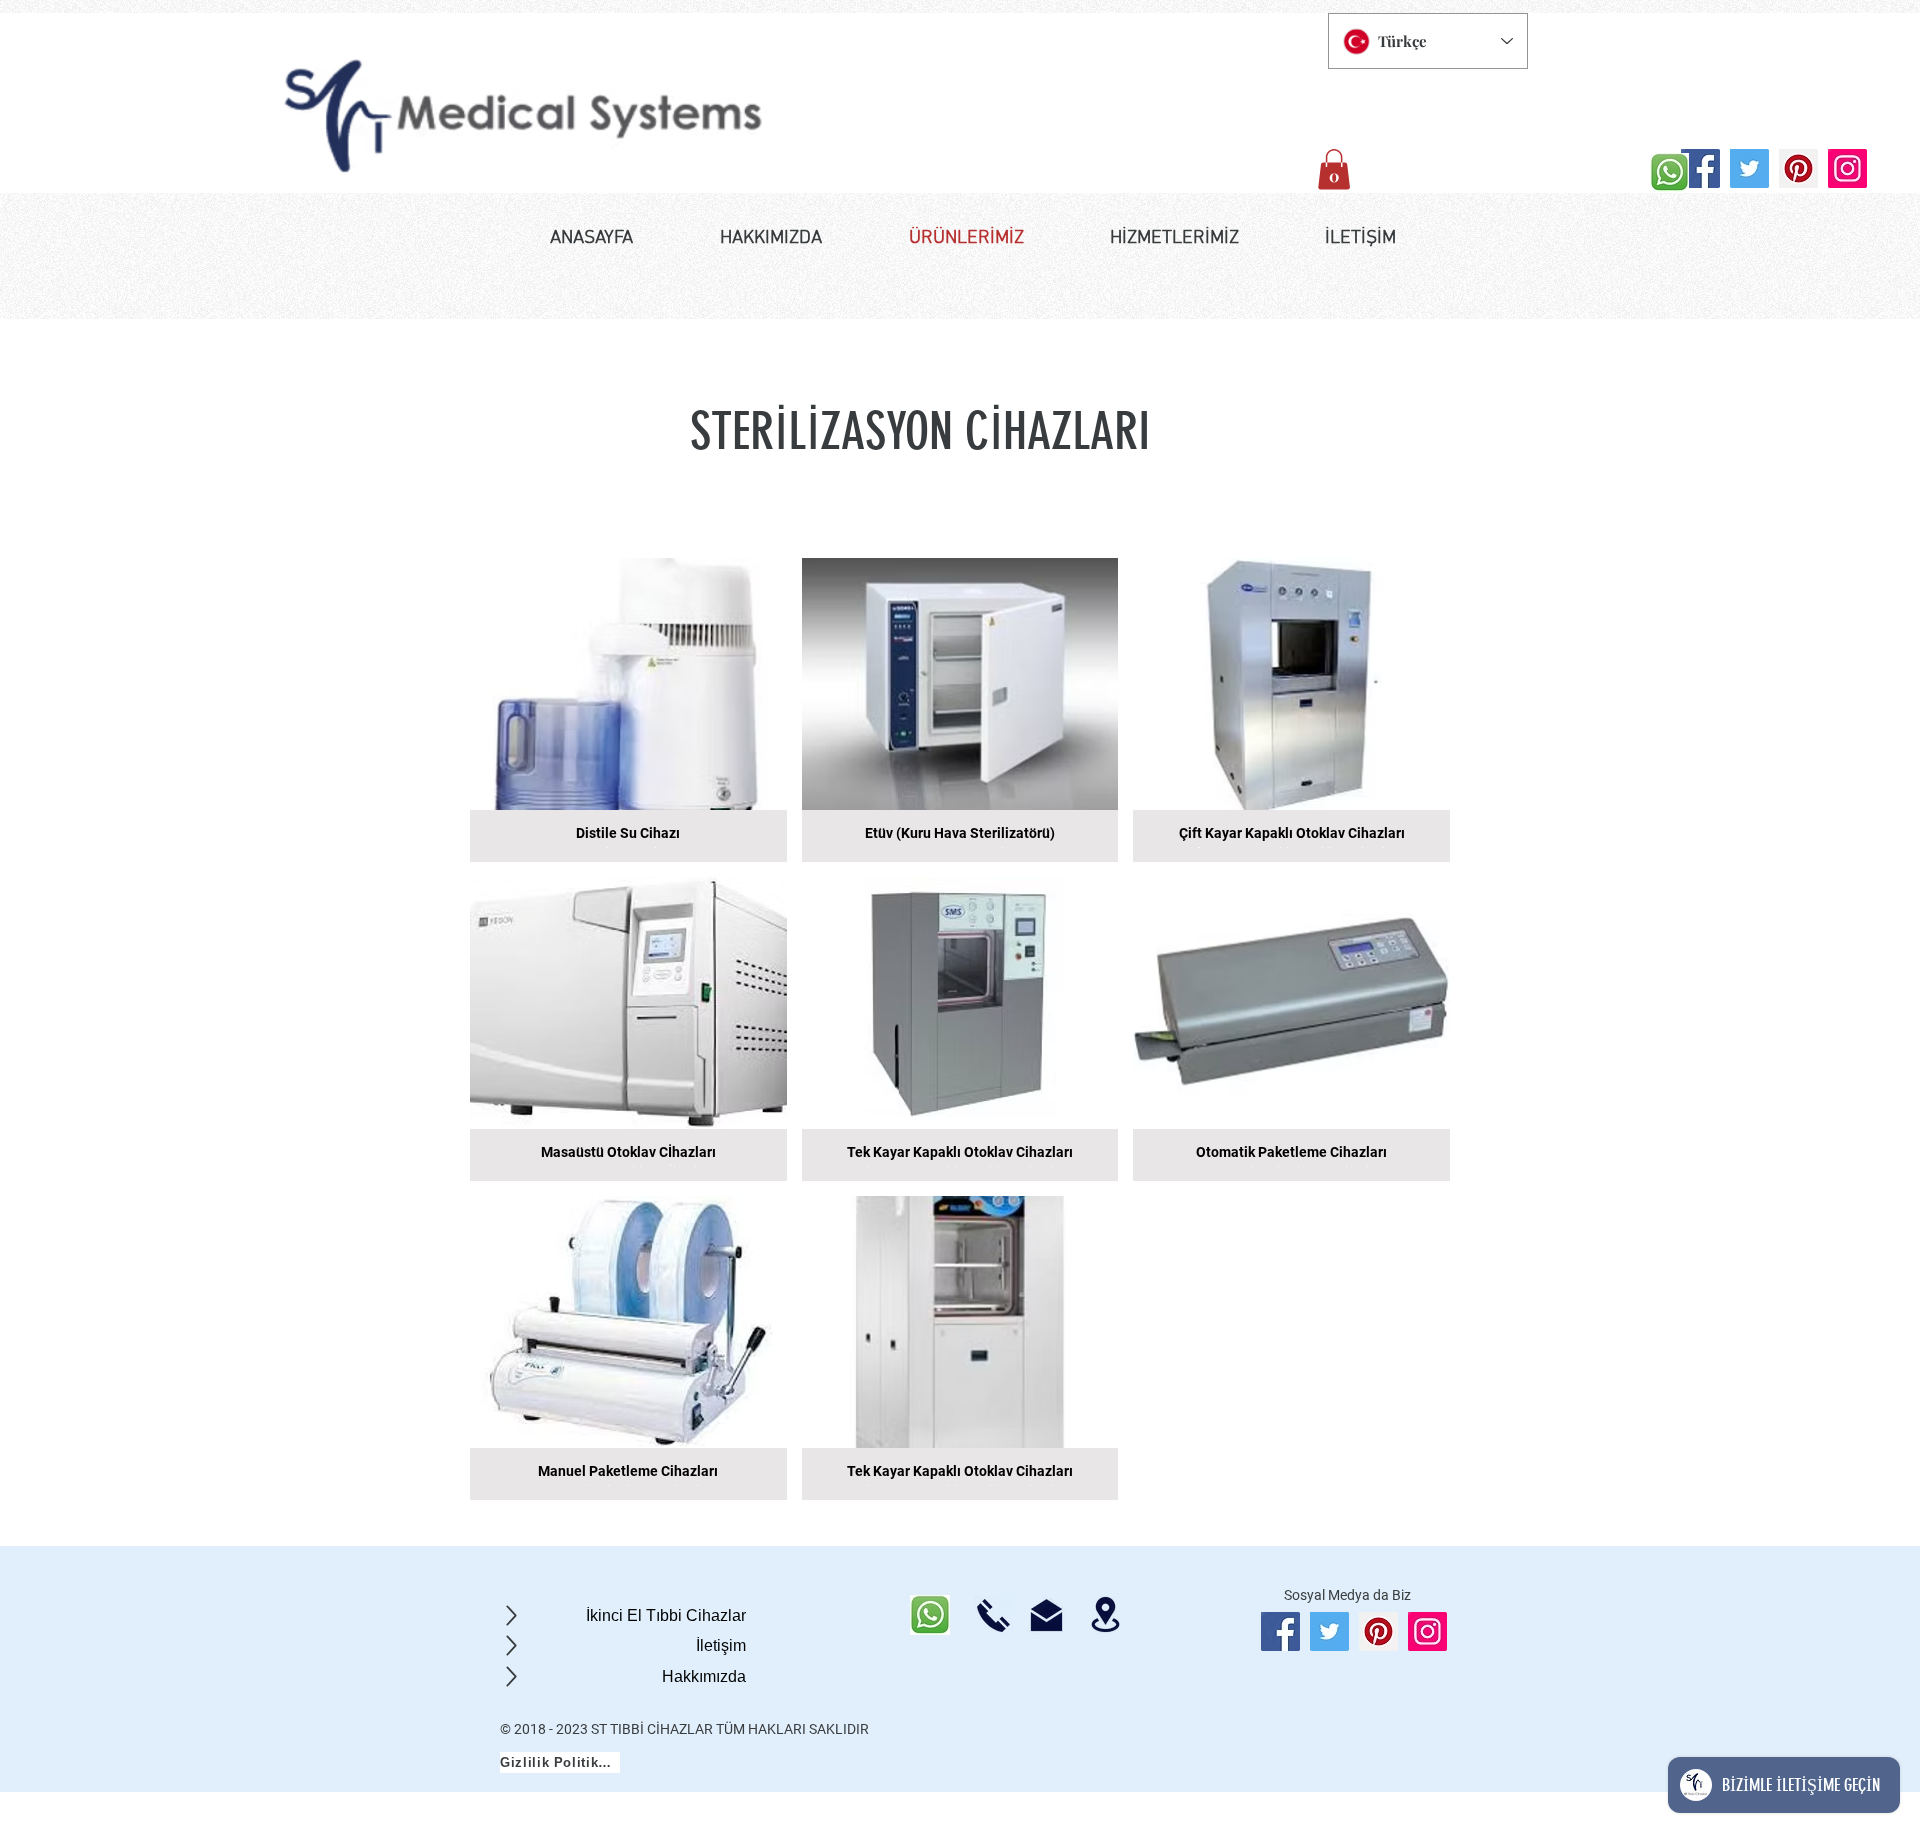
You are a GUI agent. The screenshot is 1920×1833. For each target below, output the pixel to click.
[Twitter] (1749, 168)
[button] (1334, 169)
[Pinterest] (1798, 168)
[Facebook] (1700, 168)
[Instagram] (1847, 168)
